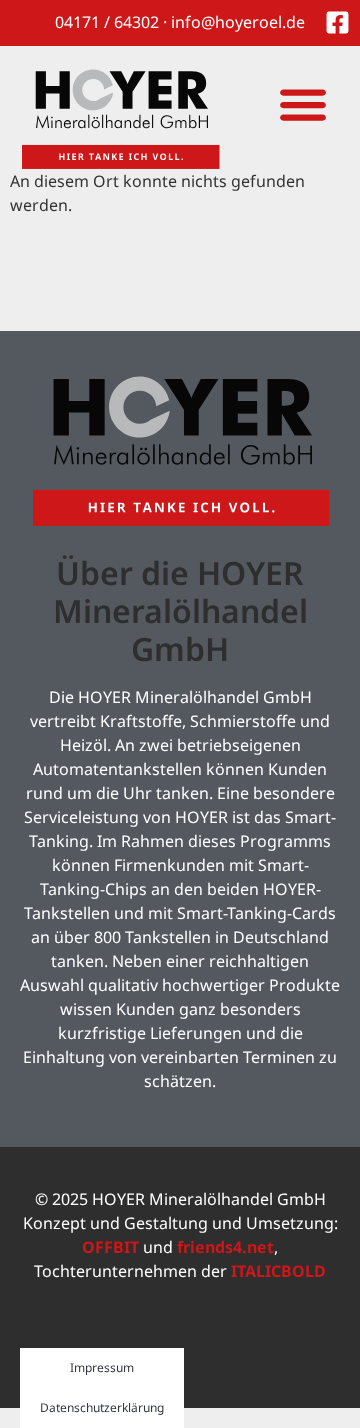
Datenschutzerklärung (102, 1407)
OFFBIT (110, 1247)
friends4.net (225, 1247)
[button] (302, 103)
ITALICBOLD (278, 1271)
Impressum (102, 1367)
